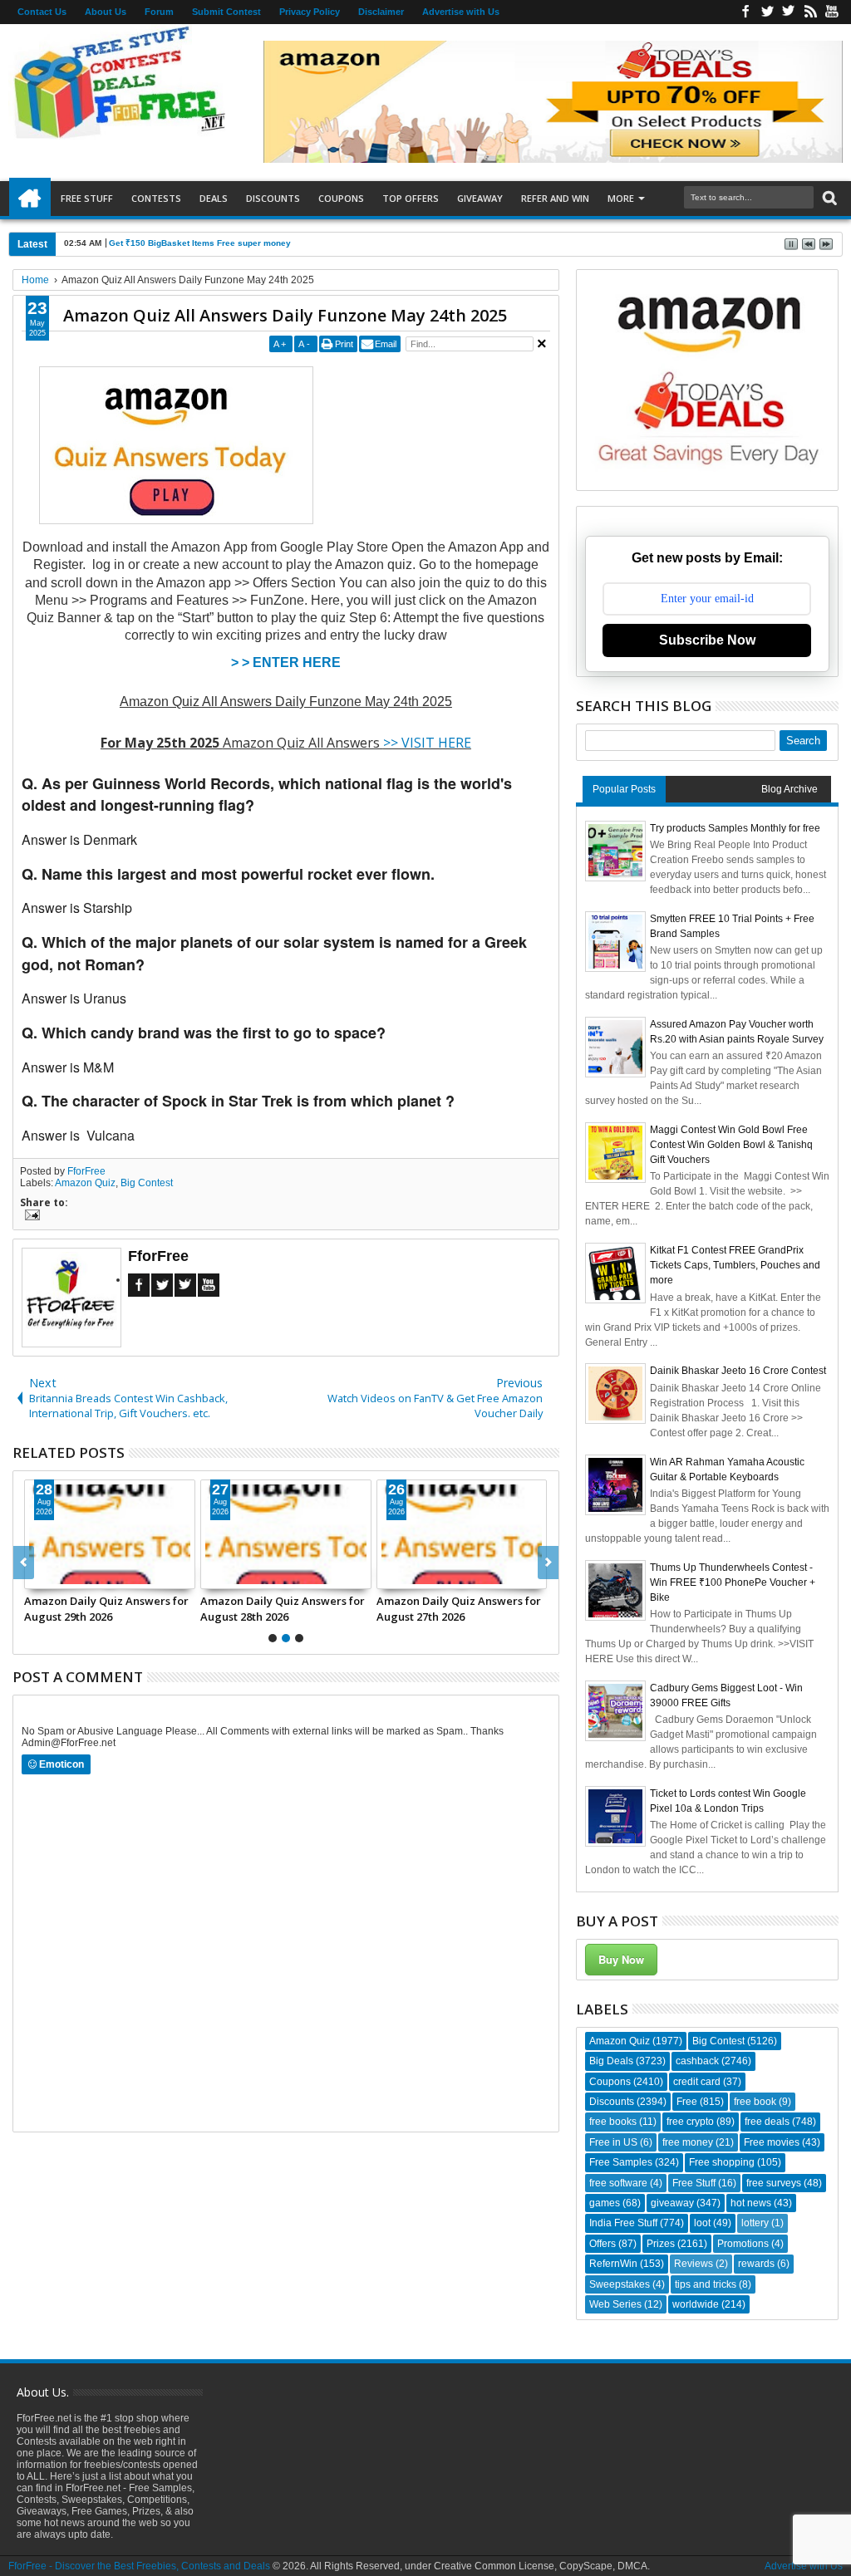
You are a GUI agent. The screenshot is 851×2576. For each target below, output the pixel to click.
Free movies (772, 2142)
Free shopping (722, 2162)
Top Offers (411, 198)
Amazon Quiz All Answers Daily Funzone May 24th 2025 (285, 315)
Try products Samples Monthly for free (735, 828)
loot (702, 2223)
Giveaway (480, 198)
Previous (548, 1563)
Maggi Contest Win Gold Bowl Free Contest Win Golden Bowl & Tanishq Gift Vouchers (731, 1145)
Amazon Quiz (85, 1183)
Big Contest (147, 1183)
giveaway (672, 2203)
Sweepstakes (620, 2284)
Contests (156, 198)
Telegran (789, 12)
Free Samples (621, 2162)
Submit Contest (226, 12)
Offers (603, 2244)
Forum (159, 12)
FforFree (86, 1171)
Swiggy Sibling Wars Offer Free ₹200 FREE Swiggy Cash (107, 1608)
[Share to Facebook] (37, 1576)
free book (755, 2102)
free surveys (774, 2183)
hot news (751, 2203)
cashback (697, 2061)
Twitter (767, 12)
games (605, 2203)
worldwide (696, 2304)
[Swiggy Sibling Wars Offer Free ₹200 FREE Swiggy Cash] (110, 1534)
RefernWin (613, 2264)
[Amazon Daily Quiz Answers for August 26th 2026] (286, 1534)
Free (687, 2102)
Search (828, 198)
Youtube (832, 12)
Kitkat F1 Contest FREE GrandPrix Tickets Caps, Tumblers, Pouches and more (735, 1265)
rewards (756, 2264)
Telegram (185, 1285)
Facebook (745, 12)
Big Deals (611, 2061)
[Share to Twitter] (56, 1576)
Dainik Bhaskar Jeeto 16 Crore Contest (738, 1371)
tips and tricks (706, 2284)
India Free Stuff (623, 2223)
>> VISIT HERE (427, 743)
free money (688, 2142)
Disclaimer (381, 12)
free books (613, 2122)
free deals (767, 2122)
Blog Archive (790, 789)
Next (24, 1563)
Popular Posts (624, 789)
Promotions (743, 2244)
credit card (697, 2082)
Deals (214, 198)
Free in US (613, 2142)
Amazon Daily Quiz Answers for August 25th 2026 (459, 1608)
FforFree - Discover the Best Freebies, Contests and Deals (139, 2566)
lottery (755, 2223)
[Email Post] (30, 1217)
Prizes (661, 2244)
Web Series (615, 2304)
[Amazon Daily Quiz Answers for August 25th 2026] (462, 1534)
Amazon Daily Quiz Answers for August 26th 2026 (283, 1608)
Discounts (273, 198)
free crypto (690, 2122)
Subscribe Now (707, 640)
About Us (106, 12)
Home (30, 199)
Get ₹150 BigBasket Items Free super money (200, 243)
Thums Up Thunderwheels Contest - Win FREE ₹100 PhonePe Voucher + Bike (733, 1582)
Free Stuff (87, 198)
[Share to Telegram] (74, 1576)
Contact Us (42, 12)
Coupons (341, 198)
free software (618, 2183)
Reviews (694, 2264)
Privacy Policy (310, 12)
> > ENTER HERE (286, 662)
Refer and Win (555, 198)
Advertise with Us (461, 12)
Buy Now (621, 1959)
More (621, 198)
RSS (810, 12)
